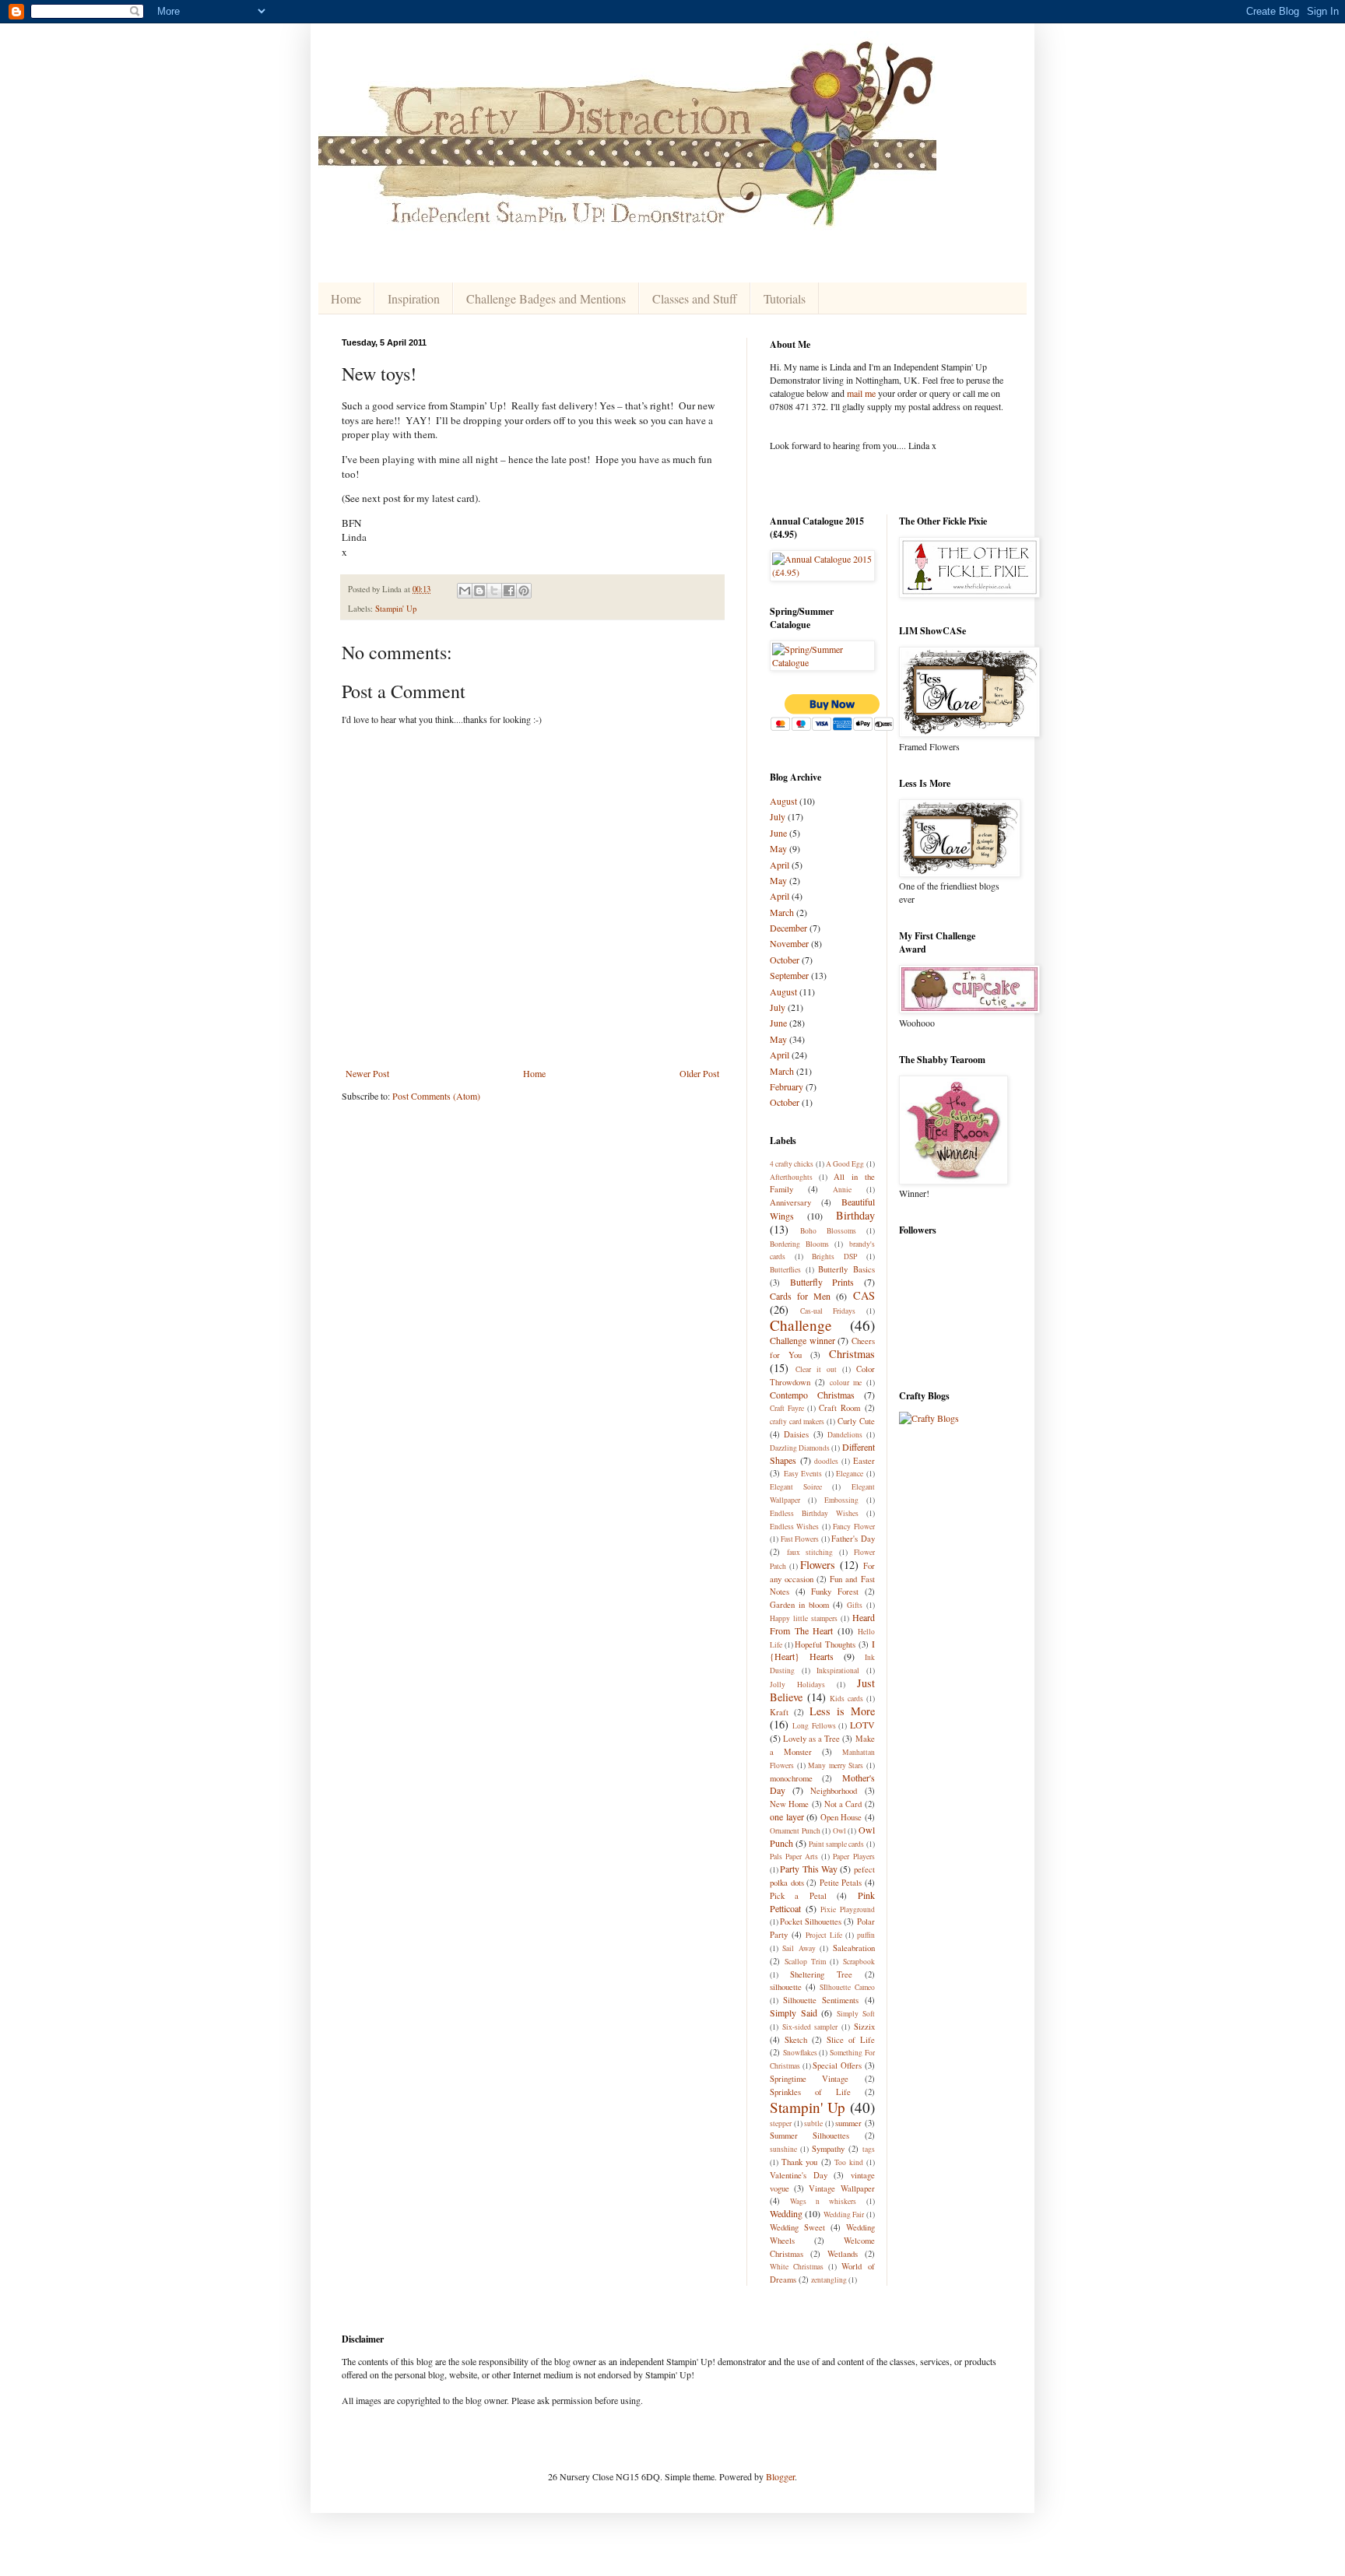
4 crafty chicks (792, 1164)
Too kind (849, 2162)
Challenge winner (802, 1340)
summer (848, 2123)
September (789, 975)
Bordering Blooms (799, 1244)
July (778, 816)
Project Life (824, 1935)
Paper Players (853, 1857)
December (788, 928)
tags (869, 2149)
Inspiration (414, 298)
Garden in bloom (799, 1605)
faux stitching (810, 1552)
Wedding (786, 2213)
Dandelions (845, 1435)
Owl (839, 1831)
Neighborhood (834, 1791)
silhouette (786, 1987)
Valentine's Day (799, 2175)
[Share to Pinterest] (524, 591)
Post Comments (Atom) (436, 1096)
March (782, 912)
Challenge (801, 1325)
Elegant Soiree (796, 1487)
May (778, 848)
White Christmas (797, 2267)
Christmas (852, 1354)
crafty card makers (797, 1421)
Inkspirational (838, 1671)
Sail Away (799, 1948)
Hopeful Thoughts (825, 1644)
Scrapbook (859, 1962)
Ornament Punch (795, 1831)
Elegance (850, 1474)
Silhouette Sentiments (821, 2000)
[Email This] (465, 591)
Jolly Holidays (797, 1685)
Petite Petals (841, 1883)
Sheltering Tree (821, 1974)
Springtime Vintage (809, 2079)
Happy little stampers (804, 1618)
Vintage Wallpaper (841, 2188)
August (783, 801)
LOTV (862, 1725)
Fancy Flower (853, 1527)
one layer (787, 1816)
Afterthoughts (791, 1177)
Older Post (699, 1073)
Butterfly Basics (846, 1269)
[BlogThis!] (479, 591)
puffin (866, 1935)
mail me (861, 393)
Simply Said (794, 2013)
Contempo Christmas (812, 1395)
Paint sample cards (836, 1844)
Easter (864, 1461)
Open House (841, 1817)
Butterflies (785, 1270)
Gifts (855, 1605)
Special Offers (837, 2065)
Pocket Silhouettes (811, 1921)
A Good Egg (845, 1164)
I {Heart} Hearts (822, 1650)
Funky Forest (835, 1592)
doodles (826, 1461)
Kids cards (846, 1699)
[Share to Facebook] (509, 591)
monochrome (791, 1778)
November (789, 943)
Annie (842, 1190)
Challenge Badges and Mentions (546, 298)
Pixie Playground (848, 1909)
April (780, 865)
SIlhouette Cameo (847, 1987)
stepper (781, 2123)
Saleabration (854, 1948)
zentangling (829, 2280)
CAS (864, 1295)
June (778, 833)
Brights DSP (834, 1256)
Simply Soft (856, 2014)
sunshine (783, 2149)
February (787, 1086)
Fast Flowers (800, 1539)
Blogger (780, 2476)
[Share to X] (494, 591)
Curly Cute (856, 1421)
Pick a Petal (798, 1896)
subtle (813, 2123)
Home (346, 298)
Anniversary (790, 1202)
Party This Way (809, 1869)
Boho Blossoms (828, 1231)
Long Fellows (814, 1726)
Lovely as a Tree (811, 1739)
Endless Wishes (794, 1527)
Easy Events (803, 1474)
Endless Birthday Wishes (814, 1513)
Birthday (855, 1215)
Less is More (842, 1711)
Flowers (818, 1565)
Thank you (800, 2162)
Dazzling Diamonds (800, 1448)
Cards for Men (800, 1296)
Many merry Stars (836, 1765)
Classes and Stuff (695, 298)
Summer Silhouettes (809, 2136)
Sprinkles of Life (810, 2092)
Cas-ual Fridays (828, 1311)
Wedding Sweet (797, 2227)
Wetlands (843, 2254)
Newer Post (367, 1073)
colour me (846, 1383)
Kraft (779, 1712)
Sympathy (828, 2149)
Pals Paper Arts (794, 1857)
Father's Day (853, 1539)
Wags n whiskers (823, 2201)
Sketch (796, 2040)
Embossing (841, 1500)
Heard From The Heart (822, 1624)
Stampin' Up (396, 609)
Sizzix (864, 2027)
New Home (789, 1804)
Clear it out (816, 1369)
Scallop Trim (805, 1962)
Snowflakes (800, 2053)
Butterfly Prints (822, 1282)
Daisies (796, 1434)
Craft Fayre (787, 1408)
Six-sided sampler (810, 2027)
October (785, 960)
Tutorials (785, 298)
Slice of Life (851, 2040)
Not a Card (843, 1804)
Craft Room (839, 1408)
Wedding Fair (844, 2215)
